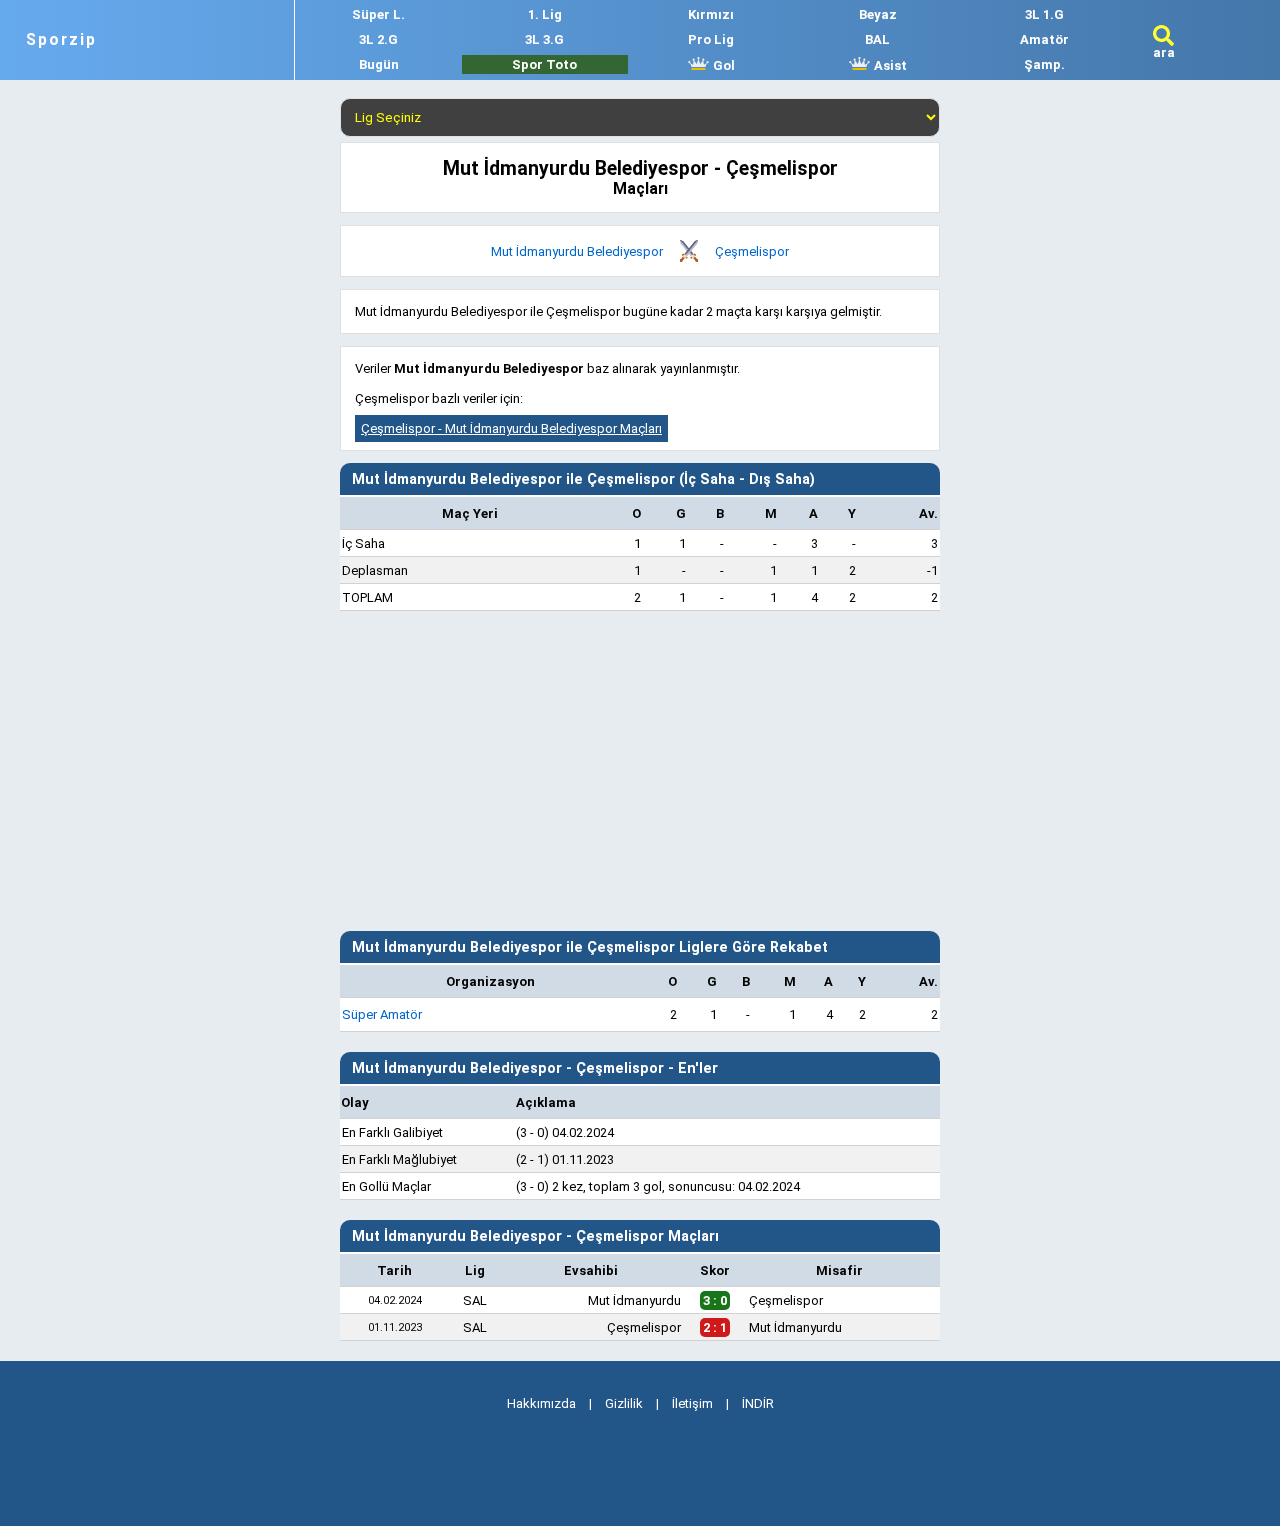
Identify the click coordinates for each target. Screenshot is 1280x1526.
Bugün (379, 64)
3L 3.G (544, 39)
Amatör (1044, 39)
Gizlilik (624, 1403)
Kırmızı (711, 14)
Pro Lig (711, 39)
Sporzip (61, 40)
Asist (889, 65)
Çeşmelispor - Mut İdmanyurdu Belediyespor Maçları (511, 428)
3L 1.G (1044, 14)
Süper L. (378, 14)
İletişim (692, 1403)
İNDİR (758, 1403)
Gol (722, 65)
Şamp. (1044, 64)
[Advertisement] (640, 771)
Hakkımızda (541, 1403)
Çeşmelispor (752, 251)
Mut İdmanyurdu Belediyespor (577, 251)
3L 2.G (378, 39)
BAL (877, 39)
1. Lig (545, 14)
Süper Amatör (382, 1014)
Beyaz (878, 14)
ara (1164, 52)
